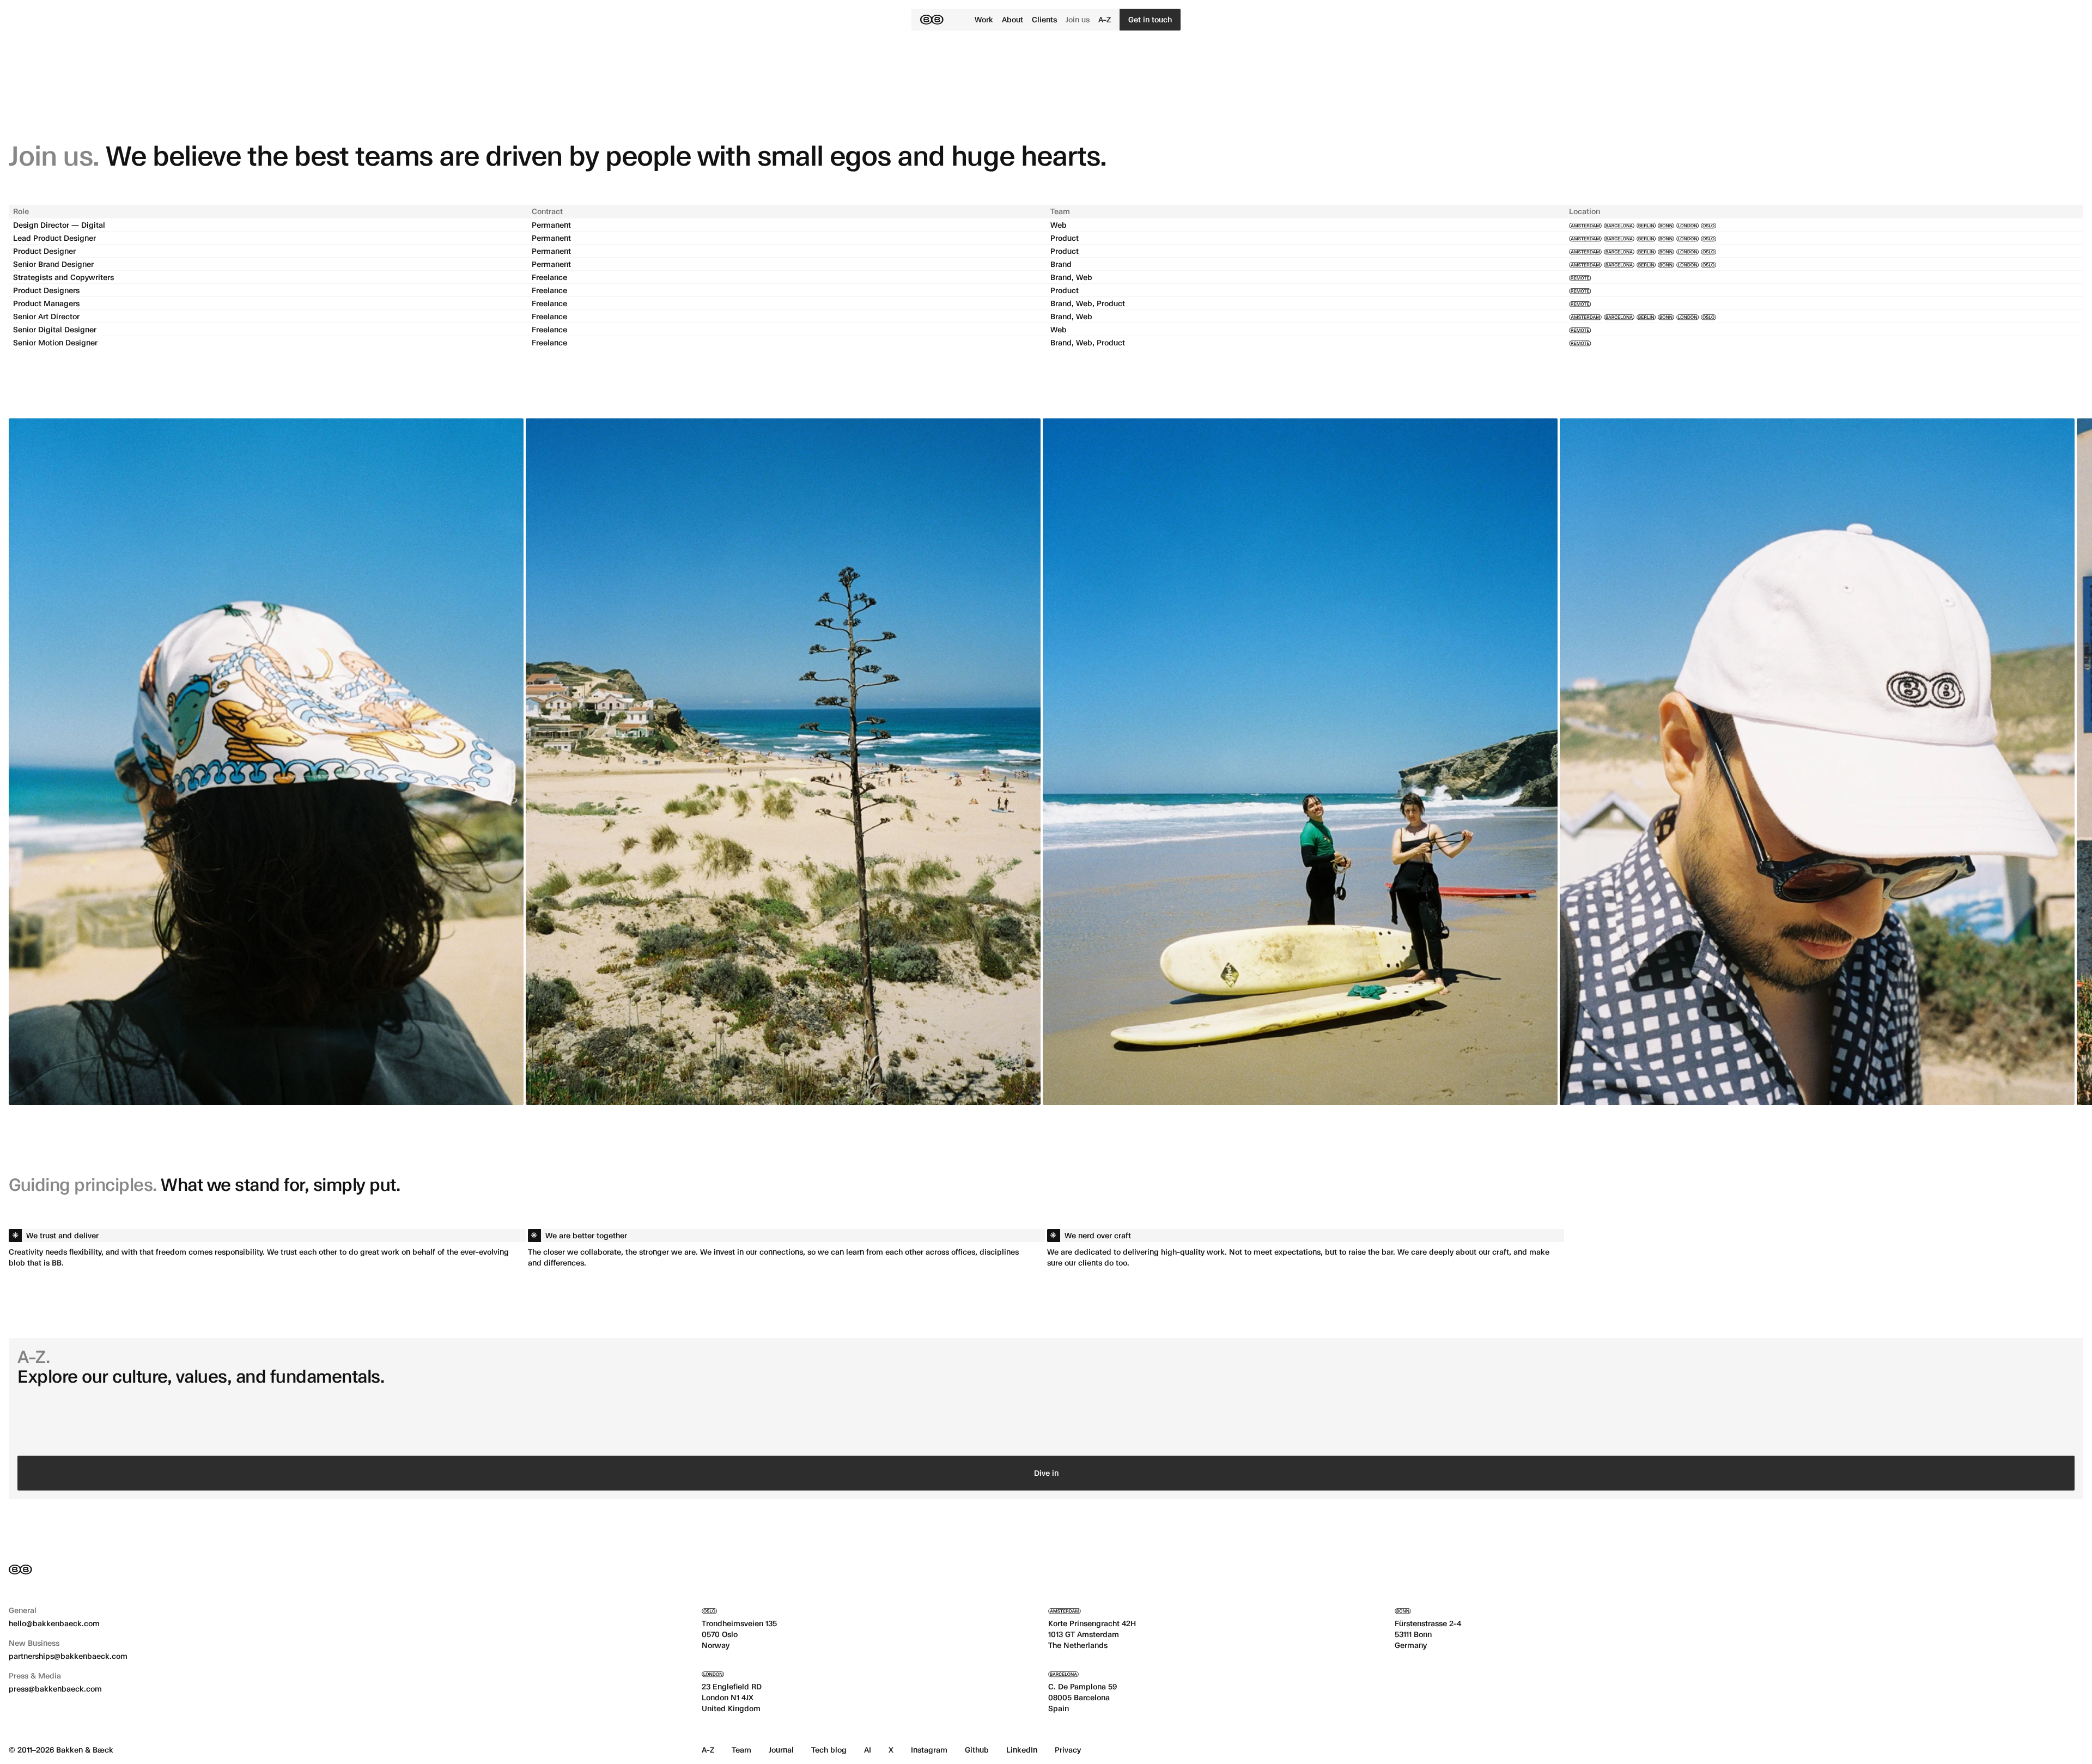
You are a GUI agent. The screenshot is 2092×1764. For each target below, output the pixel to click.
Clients (1044, 19)
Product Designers (46, 290)
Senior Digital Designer (55, 329)
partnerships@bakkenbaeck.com (68, 1656)
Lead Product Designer (54, 238)
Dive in (1046, 1473)
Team (741, 1750)
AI (868, 1750)
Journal (781, 1750)
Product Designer (44, 251)
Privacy (1068, 1750)
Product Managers (46, 303)
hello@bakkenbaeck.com (54, 1623)
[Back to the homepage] (932, 20)
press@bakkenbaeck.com (55, 1689)
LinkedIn (1022, 1750)
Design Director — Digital (59, 225)
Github (977, 1750)
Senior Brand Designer (53, 264)
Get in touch (1150, 19)
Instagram (929, 1750)
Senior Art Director (46, 316)
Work (984, 19)
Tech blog (829, 1750)
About (1012, 19)
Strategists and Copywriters (63, 277)
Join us (1078, 19)
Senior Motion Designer (55, 342)
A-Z (1105, 19)
